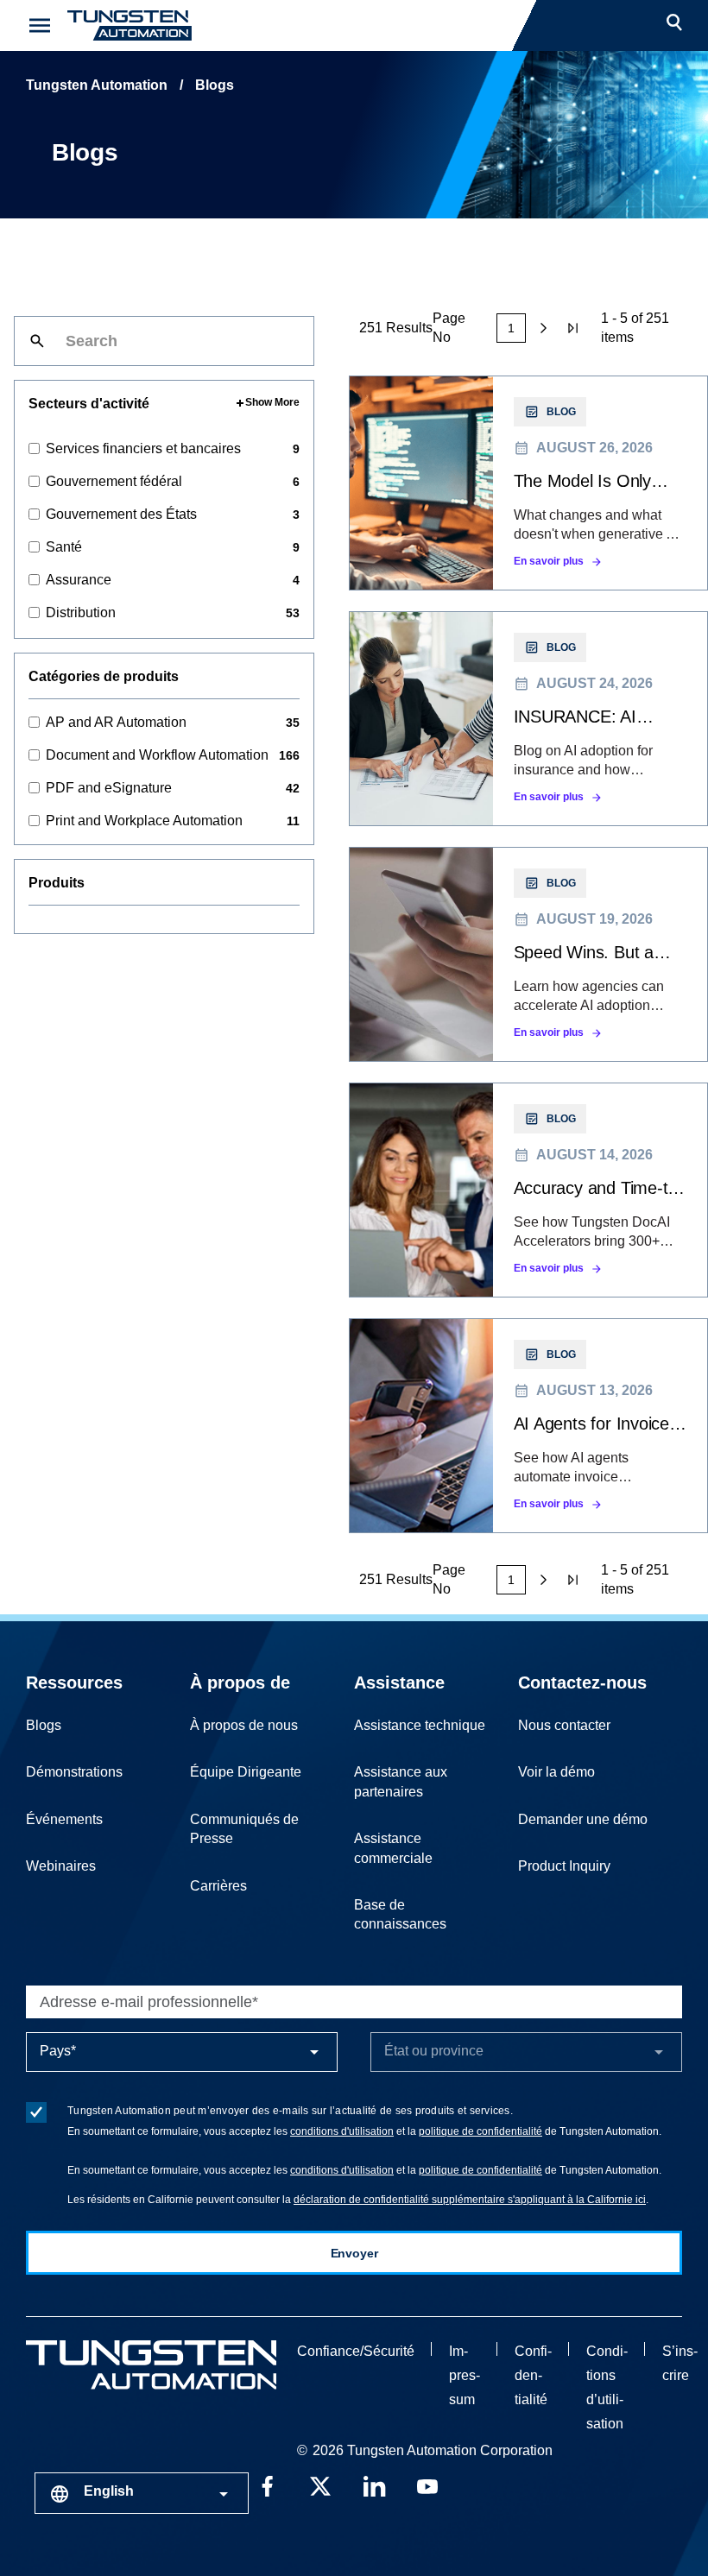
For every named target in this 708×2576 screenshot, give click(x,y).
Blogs (44, 1725)
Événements (64, 1819)
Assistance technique (420, 1725)
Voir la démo (556, 1772)
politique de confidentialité (480, 2131)
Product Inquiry (564, 1866)
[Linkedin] (374, 2484)
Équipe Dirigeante (246, 1772)
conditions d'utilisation (342, 2131)
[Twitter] (320, 2484)
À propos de (240, 1683)
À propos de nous (244, 1725)
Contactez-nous (582, 1683)
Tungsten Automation (97, 85)
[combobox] (142, 2493)
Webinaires (61, 1866)
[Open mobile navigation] (40, 25)
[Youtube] (427, 2484)
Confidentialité (533, 2375)
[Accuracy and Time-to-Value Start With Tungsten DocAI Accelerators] (528, 1190)
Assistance (399, 1683)
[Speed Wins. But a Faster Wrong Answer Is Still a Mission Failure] (528, 954)
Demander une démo (583, 1819)
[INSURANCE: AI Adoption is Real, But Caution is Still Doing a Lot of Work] (528, 719)
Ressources (74, 1683)
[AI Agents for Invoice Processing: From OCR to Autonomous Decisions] (528, 1426)
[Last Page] (574, 328)
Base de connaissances (400, 1914)
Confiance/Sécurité (356, 2351)
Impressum (465, 2375)
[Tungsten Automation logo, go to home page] (151, 2365)
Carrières (218, 1886)
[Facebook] (267, 2484)
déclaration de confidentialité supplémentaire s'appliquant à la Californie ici (470, 2200)
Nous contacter (564, 1725)
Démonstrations (74, 1772)
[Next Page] (544, 328)
